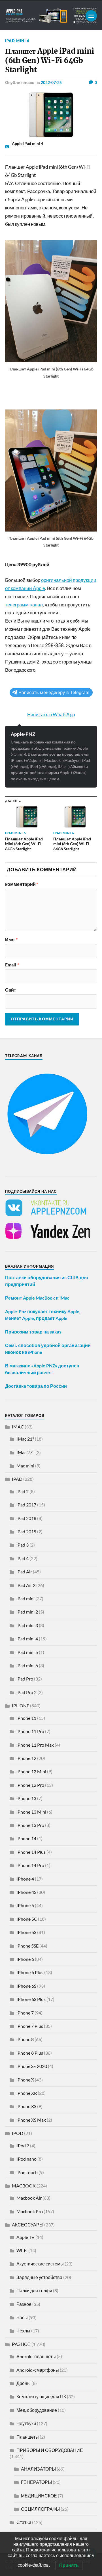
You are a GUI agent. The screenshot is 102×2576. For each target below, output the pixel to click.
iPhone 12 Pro (30, 1785)
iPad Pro (25, 1679)
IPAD (17, 1479)
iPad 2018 (26, 1518)
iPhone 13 (26, 1798)
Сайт (11, 990)
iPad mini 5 (27, 1652)
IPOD (18, 2133)
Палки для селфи (34, 2290)
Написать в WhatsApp (51, 715)
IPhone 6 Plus (30, 1972)
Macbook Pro (30, 2211)
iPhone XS (26, 2106)
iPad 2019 (26, 1531)
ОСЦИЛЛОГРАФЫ (40, 2509)
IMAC (18, 1427)
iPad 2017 (26, 1505)
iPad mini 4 (27, 1639)
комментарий (22, 884)
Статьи (24, 2522)
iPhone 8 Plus (30, 2053)
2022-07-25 (51, 82)
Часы (22, 2317)
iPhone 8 (25, 2039)
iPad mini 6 (17, 41)
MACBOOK (24, 2186)
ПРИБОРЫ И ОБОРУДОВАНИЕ (50, 2450)
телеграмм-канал (24, 605)
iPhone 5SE (27, 1946)
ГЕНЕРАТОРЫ (36, 2482)
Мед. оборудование (37, 2410)
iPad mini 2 (27, 1612)
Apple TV (25, 2237)
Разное (24, 2304)
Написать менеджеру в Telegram (54, 692)
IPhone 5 (25, 1905)
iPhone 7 (25, 2013)
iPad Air (24, 1572)
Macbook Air (29, 2198)
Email (12, 965)
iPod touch (27, 2172)
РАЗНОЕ (21, 2344)
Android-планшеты (36, 2356)
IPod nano (26, 2159)
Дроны (24, 2383)
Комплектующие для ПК (41, 2396)
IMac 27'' (25, 1452)
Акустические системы (40, 2264)
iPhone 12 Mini (31, 1771)
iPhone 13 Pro (30, 1825)
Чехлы (23, 2331)
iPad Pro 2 (26, 1692)
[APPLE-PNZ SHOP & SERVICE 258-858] (51, 16)
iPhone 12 (26, 1758)
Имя (11, 940)
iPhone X (25, 2080)
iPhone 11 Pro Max (35, 1745)
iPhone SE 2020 (32, 2066)
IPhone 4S (26, 1892)
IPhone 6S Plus (31, 1999)
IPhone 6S (26, 1986)
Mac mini (25, 1466)
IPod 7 (23, 2145)
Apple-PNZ (23, 734)
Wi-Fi (22, 2250)
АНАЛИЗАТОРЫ (38, 2469)
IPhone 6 (25, 1959)
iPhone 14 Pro (30, 1865)
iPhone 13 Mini (31, 1812)
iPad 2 (23, 1491)
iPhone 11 (26, 1718)
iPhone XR (27, 2093)
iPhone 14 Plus (31, 1852)
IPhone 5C (27, 1919)
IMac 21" (25, 1439)
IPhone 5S (26, 1932)
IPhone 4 (25, 1879)
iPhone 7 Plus (30, 2026)
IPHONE (21, 1706)
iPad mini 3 (27, 1625)
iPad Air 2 (26, 1585)
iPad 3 (23, 1545)
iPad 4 (23, 1558)
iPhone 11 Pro (30, 1731)
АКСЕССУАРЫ (28, 2225)
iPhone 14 (26, 1838)
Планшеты (28, 2437)
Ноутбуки (26, 2423)
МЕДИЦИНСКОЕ (39, 2496)
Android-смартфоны (38, 2370)
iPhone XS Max (31, 2120)
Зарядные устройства (39, 2277)
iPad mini (25, 1598)
